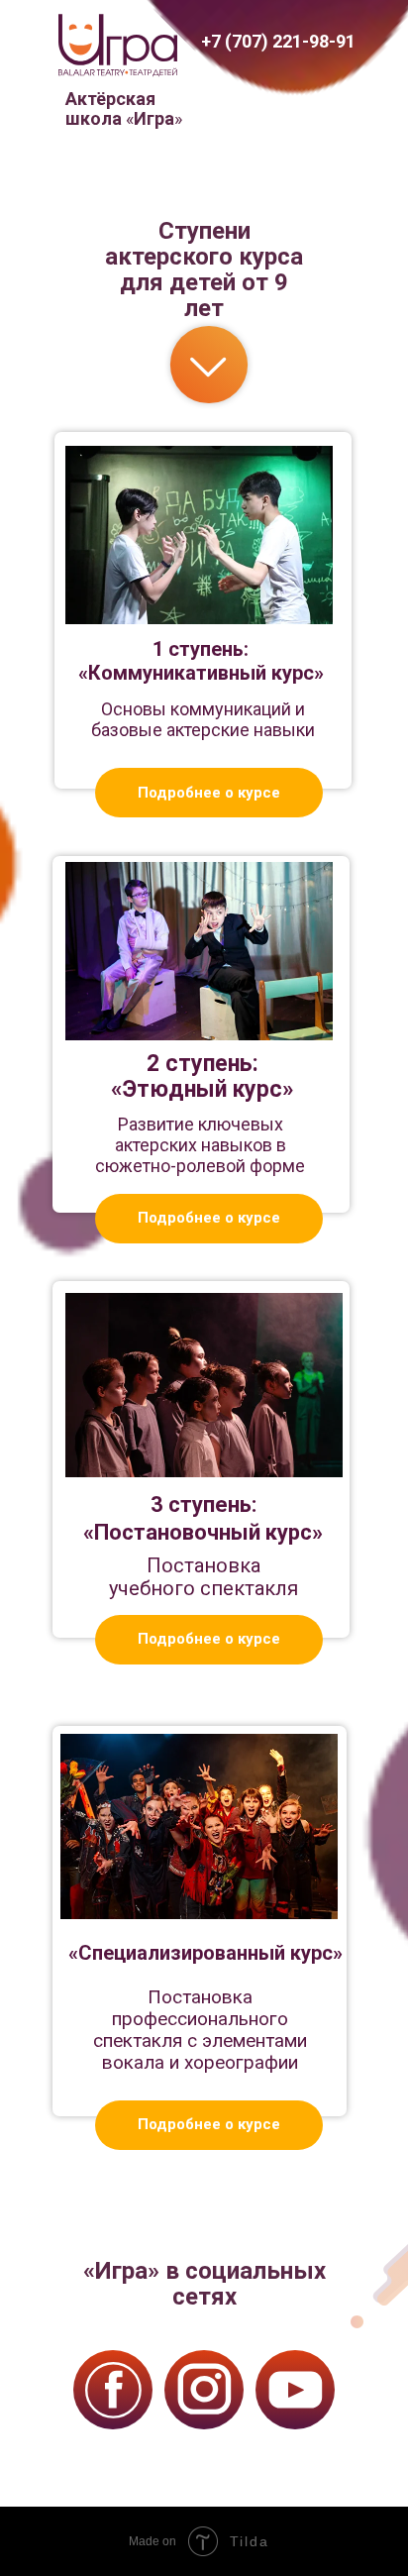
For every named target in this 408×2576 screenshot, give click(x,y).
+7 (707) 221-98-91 (278, 41)
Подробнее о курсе (209, 793)
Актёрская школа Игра (124, 108)
